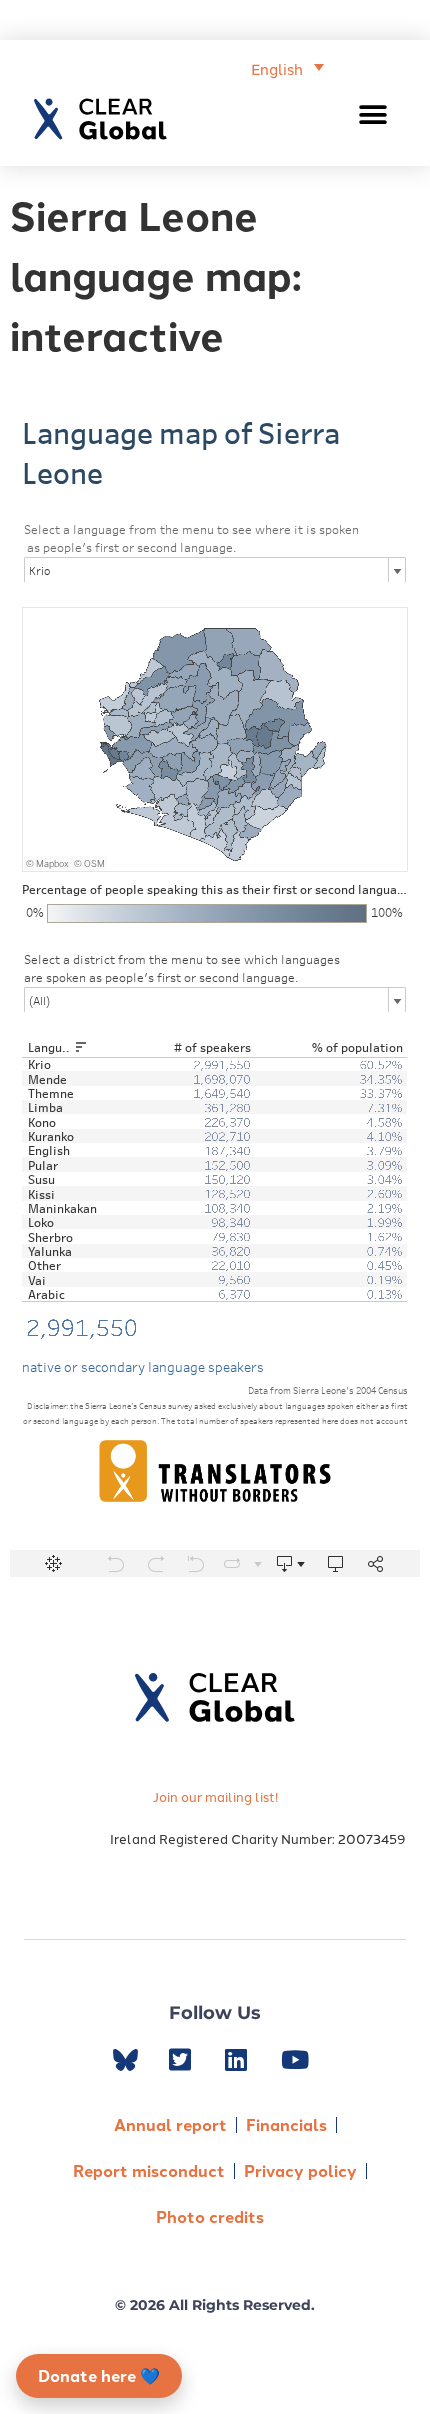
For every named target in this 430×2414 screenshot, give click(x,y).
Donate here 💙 (99, 2375)
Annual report (170, 2124)
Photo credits (210, 2216)
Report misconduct (149, 2170)
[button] (373, 114)
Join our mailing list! (215, 1796)
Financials (286, 2124)
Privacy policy (300, 2170)
